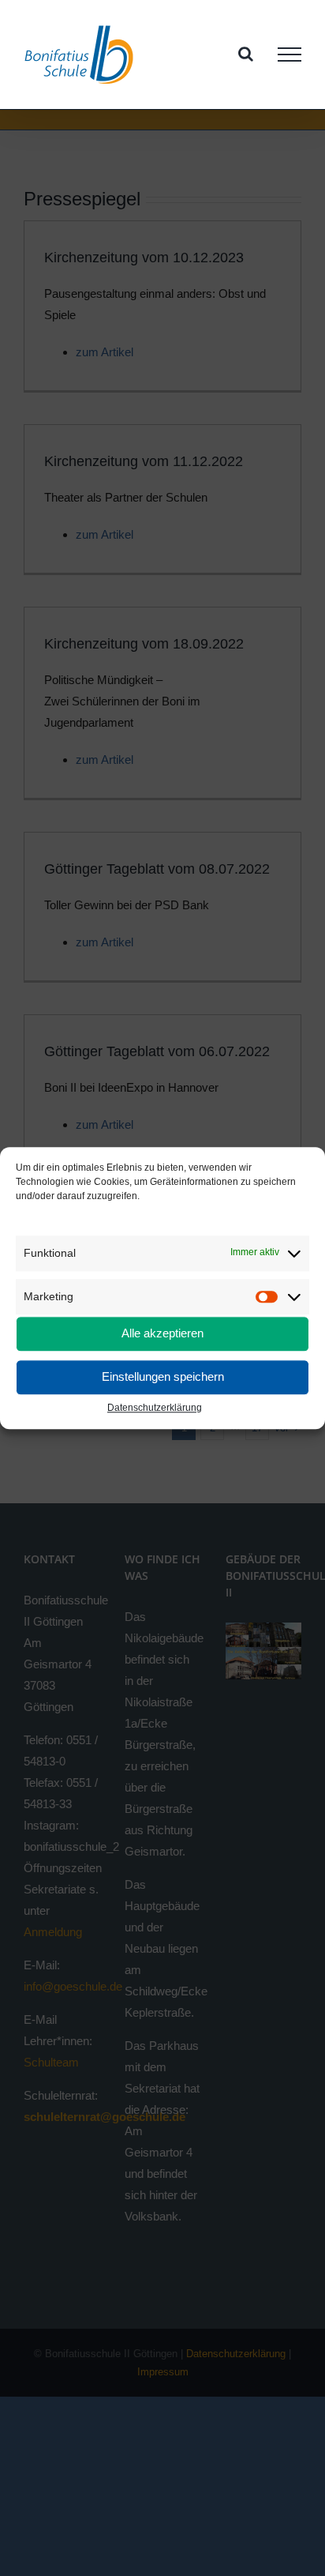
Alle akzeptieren (162, 1334)
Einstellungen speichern (163, 1377)
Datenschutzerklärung (155, 1408)
